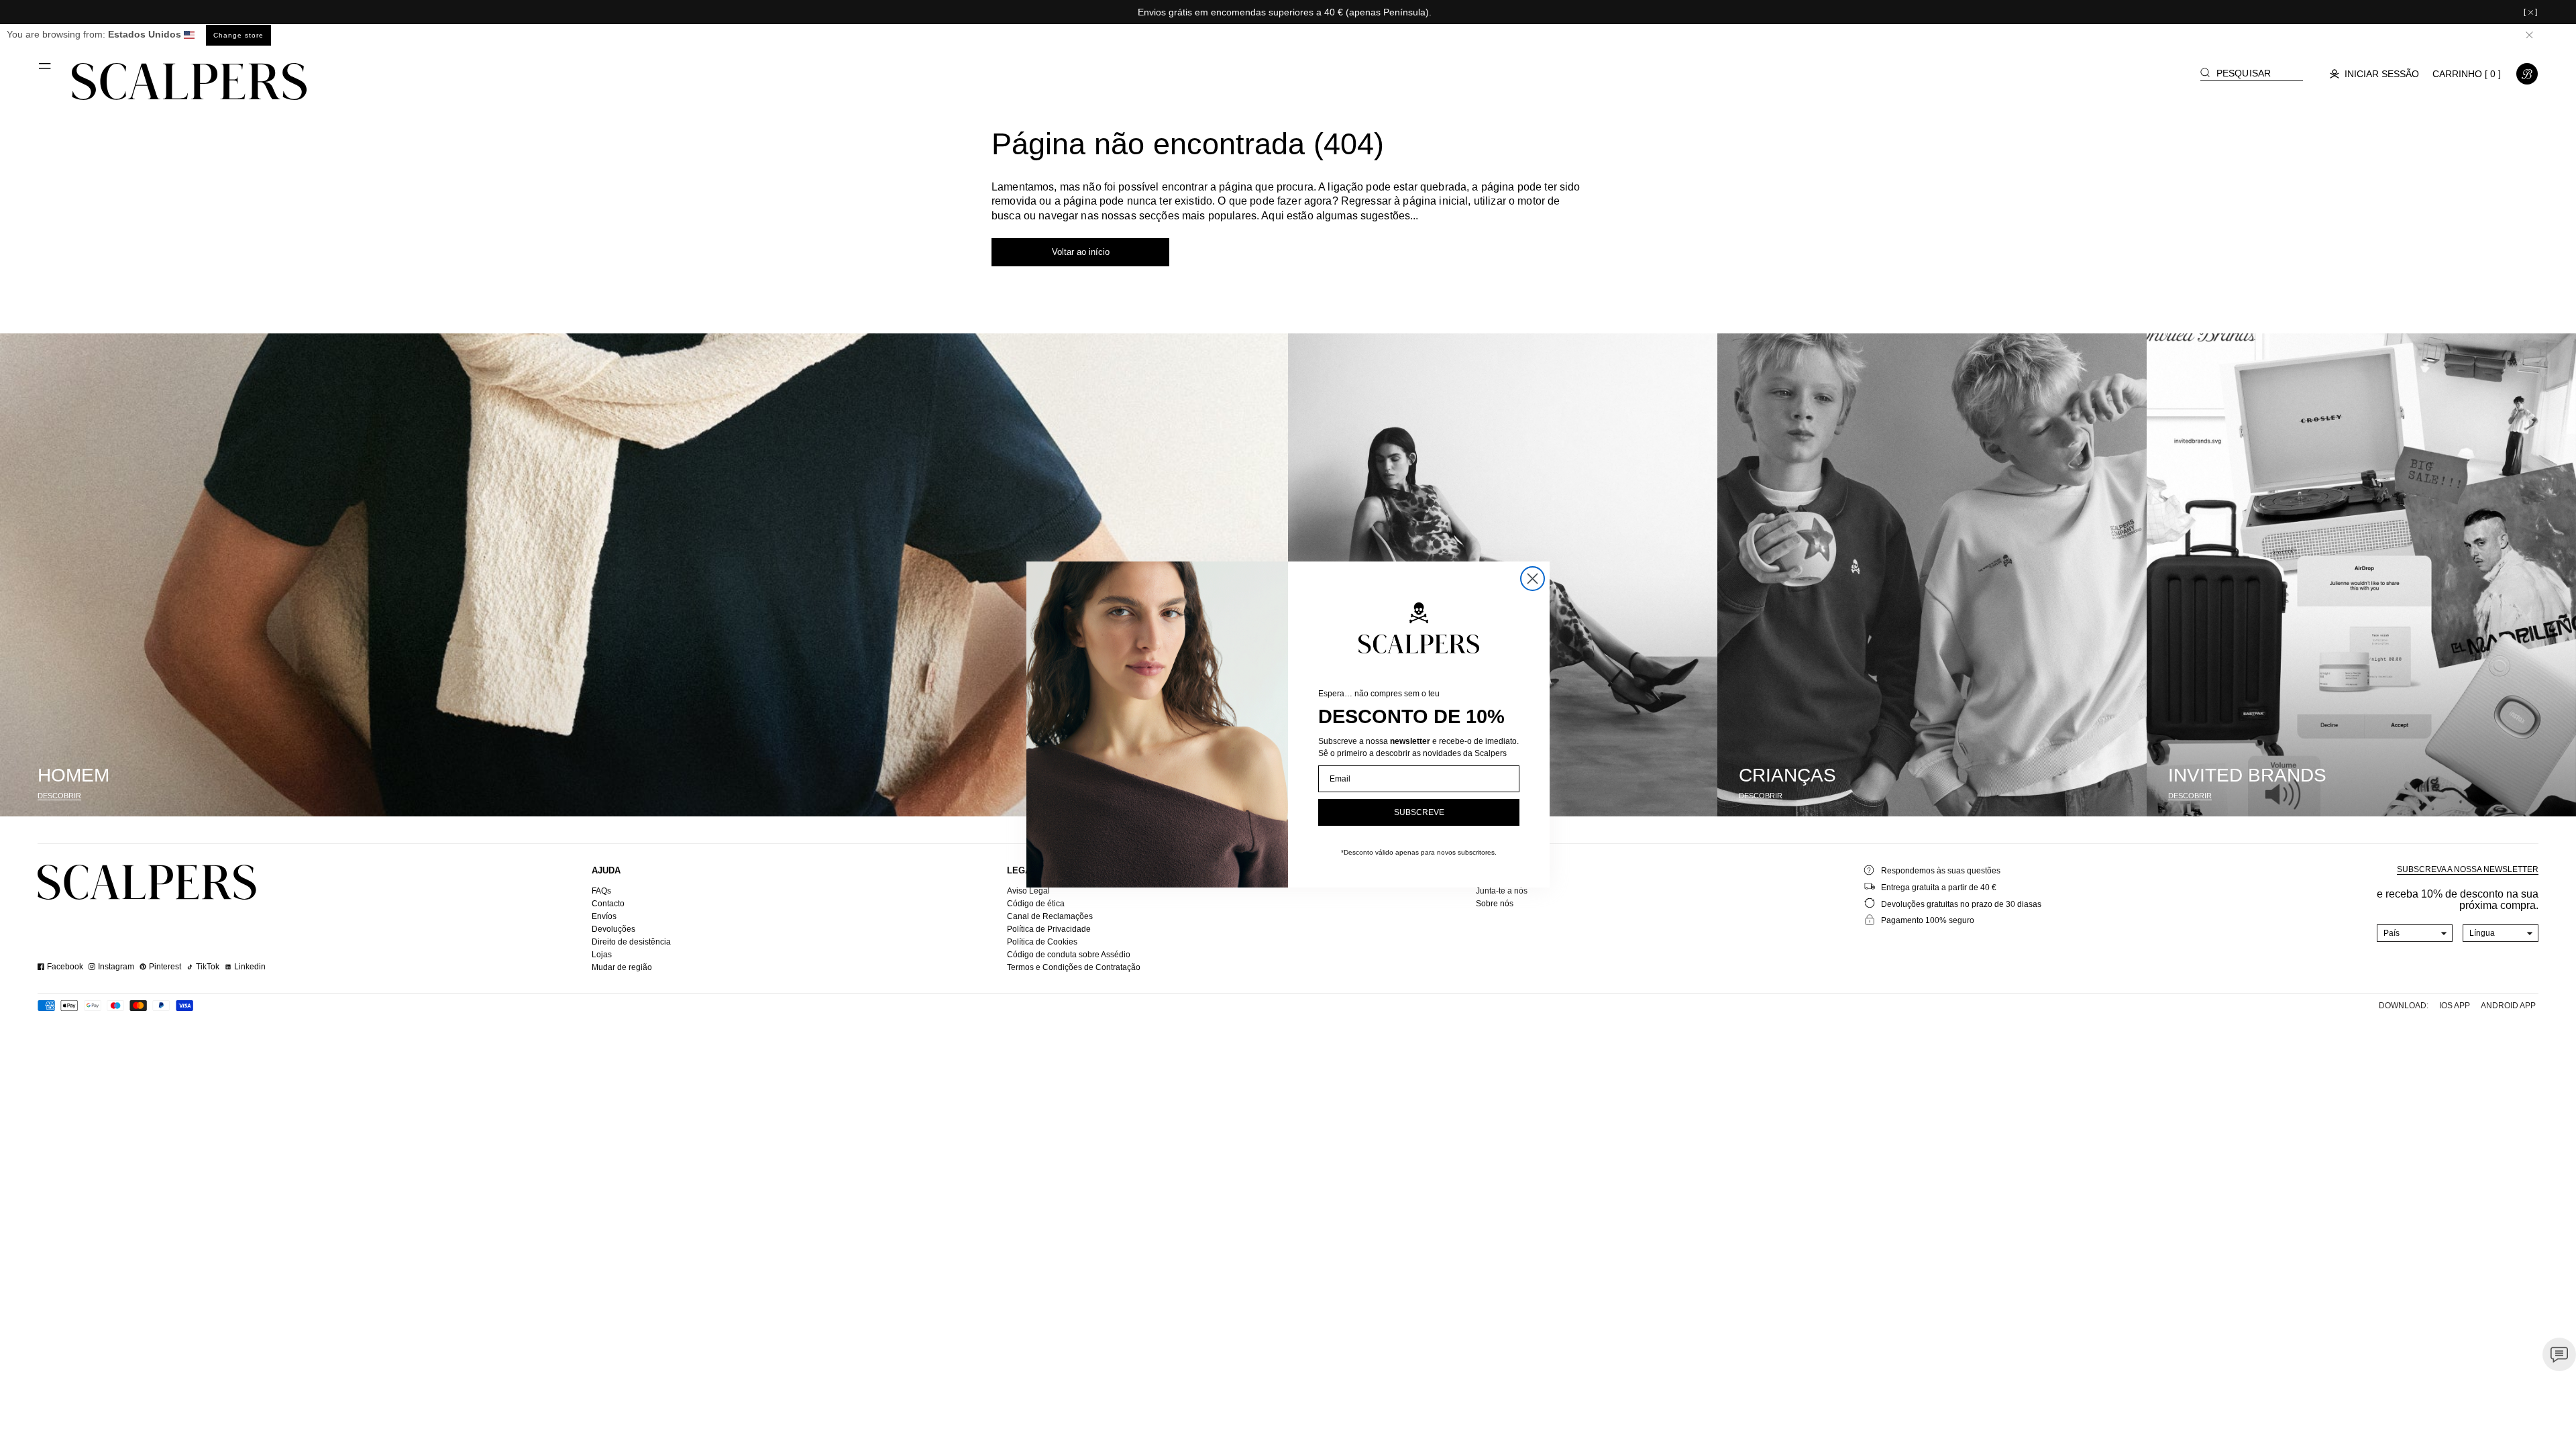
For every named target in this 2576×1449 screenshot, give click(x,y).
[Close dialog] (1533, 579)
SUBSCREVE (1419, 812)
